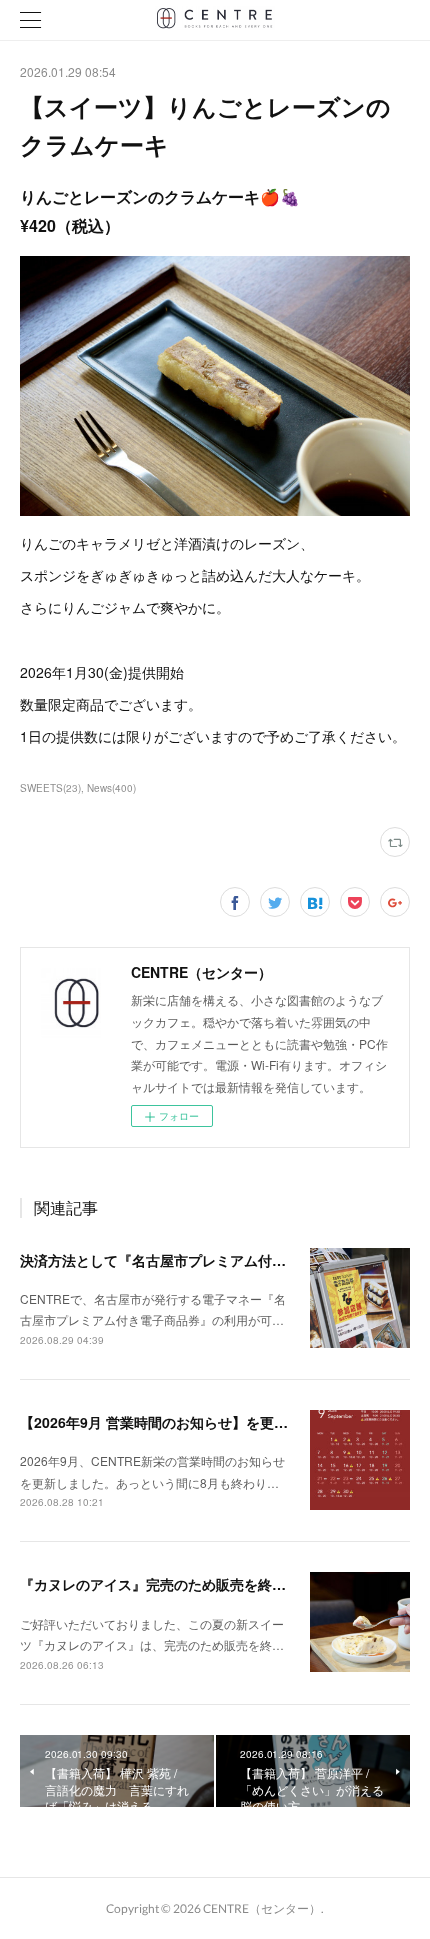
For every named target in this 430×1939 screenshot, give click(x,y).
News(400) (111, 788)
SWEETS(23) (50, 788)
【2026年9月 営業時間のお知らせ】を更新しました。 (189, 1422)
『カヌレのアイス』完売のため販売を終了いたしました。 (202, 1584)
